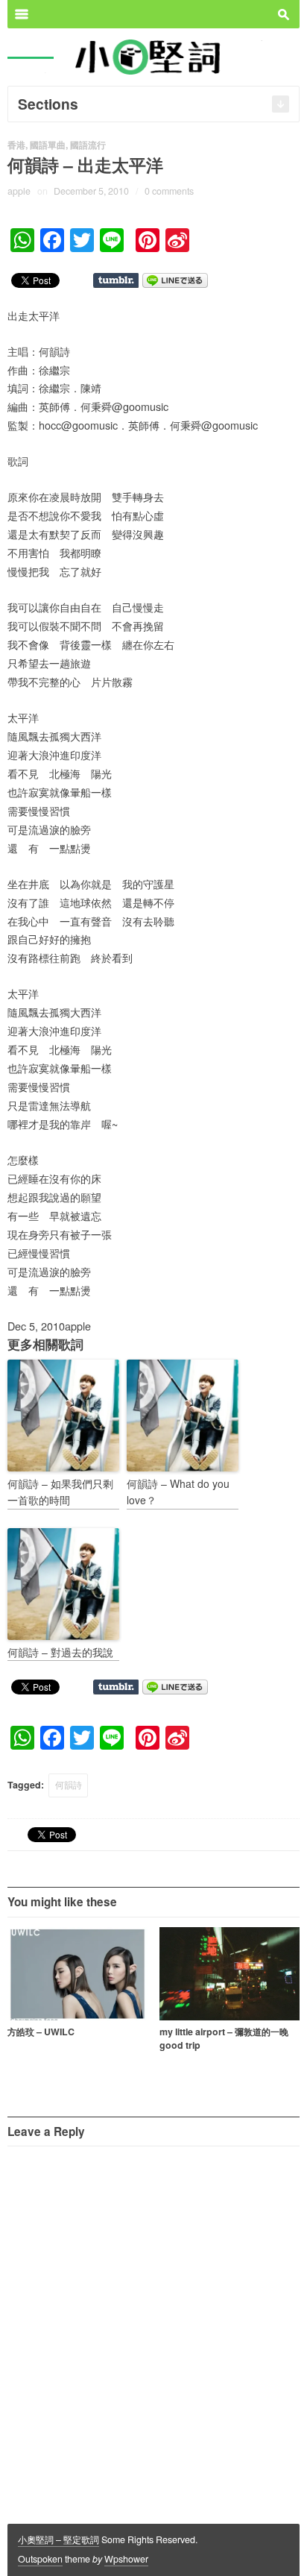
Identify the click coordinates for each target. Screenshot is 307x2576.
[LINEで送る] (175, 279)
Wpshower (126, 2559)
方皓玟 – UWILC (41, 2032)
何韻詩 (69, 1785)
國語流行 (88, 145)
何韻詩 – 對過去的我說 (60, 1652)
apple (19, 191)
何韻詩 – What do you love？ (178, 1492)
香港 (16, 145)
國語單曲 (48, 145)
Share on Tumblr (116, 280)
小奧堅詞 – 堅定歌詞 (58, 2539)
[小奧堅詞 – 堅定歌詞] (153, 56)
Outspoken (40, 2559)
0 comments (169, 191)
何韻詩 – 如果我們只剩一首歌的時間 (60, 1492)
